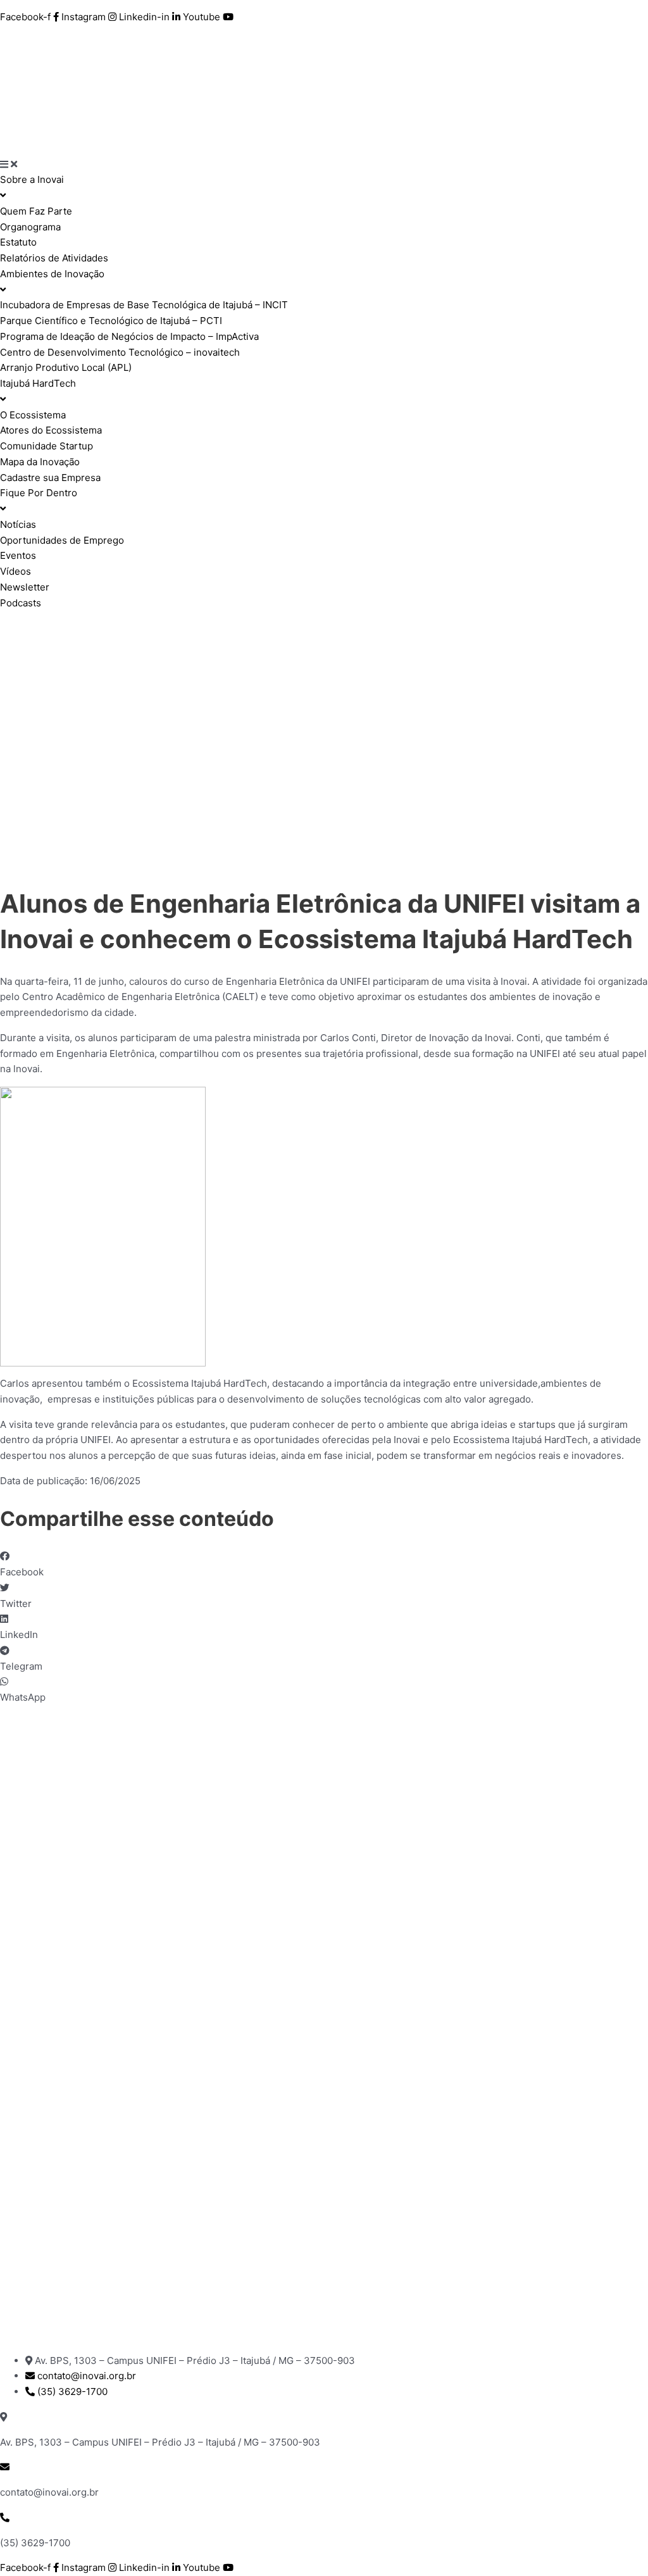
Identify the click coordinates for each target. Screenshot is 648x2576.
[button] (324, 1565)
